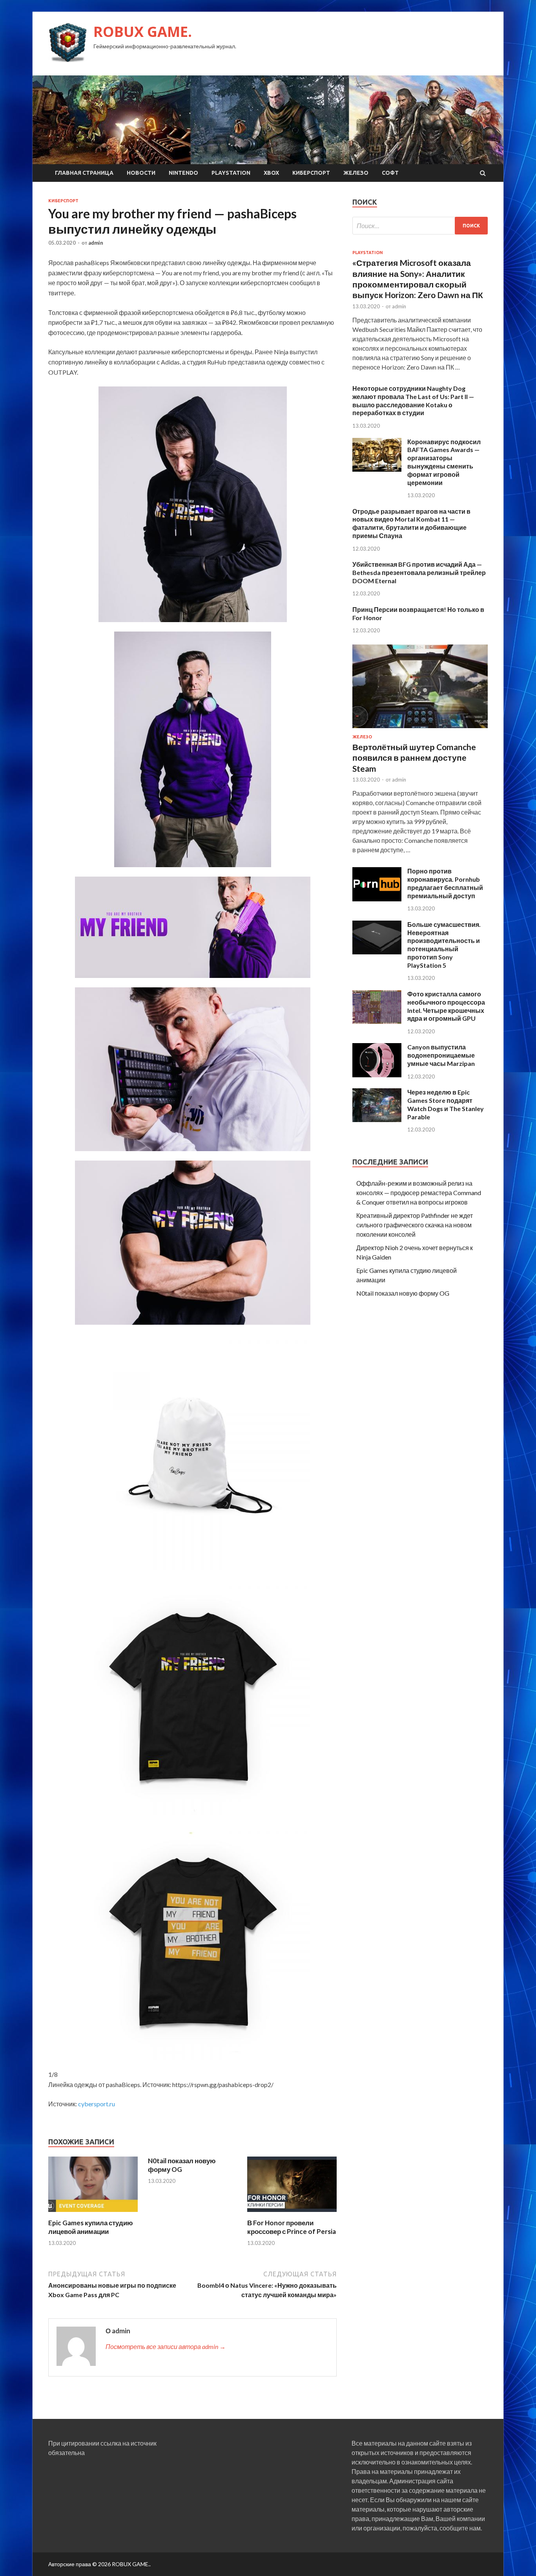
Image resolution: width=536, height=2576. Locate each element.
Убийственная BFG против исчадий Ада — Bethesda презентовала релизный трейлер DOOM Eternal (419, 572)
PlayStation (231, 173)
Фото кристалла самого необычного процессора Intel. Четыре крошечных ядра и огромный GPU (446, 1006)
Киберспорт (311, 173)
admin (96, 243)
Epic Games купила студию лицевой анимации (91, 2227)
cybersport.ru (97, 2104)
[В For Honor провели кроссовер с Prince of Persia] (292, 2214)
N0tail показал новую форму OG (182, 2165)
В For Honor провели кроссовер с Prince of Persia (292, 2227)
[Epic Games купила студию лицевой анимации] (93, 2214)
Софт (390, 173)
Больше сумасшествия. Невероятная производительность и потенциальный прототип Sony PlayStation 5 (444, 945)
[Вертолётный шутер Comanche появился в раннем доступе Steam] (420, 730)
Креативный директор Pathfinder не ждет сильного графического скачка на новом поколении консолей (415, 1225)
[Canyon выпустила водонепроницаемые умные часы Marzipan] (377, 1075)
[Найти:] (420, 226)
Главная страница (84, 173)
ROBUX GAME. (143, 32)
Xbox (271, 173)
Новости (141, 173)
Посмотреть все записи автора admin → (166, 2346)
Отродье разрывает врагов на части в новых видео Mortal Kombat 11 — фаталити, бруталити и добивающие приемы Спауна (411, 523)
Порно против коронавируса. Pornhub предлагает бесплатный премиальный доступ (445, 883)
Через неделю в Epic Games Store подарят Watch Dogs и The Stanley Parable (446, 1104)
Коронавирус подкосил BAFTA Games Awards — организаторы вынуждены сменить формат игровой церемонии (444, 462)
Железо (356, 173)
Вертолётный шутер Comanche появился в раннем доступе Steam (414, 758)
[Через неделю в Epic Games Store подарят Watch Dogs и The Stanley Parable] (377, 1120)
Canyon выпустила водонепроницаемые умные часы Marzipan (441, 1055)
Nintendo (183, 173)
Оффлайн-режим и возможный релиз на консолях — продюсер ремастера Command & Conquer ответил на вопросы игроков (419, 1193)
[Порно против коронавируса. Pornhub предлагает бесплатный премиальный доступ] (377, 899)
